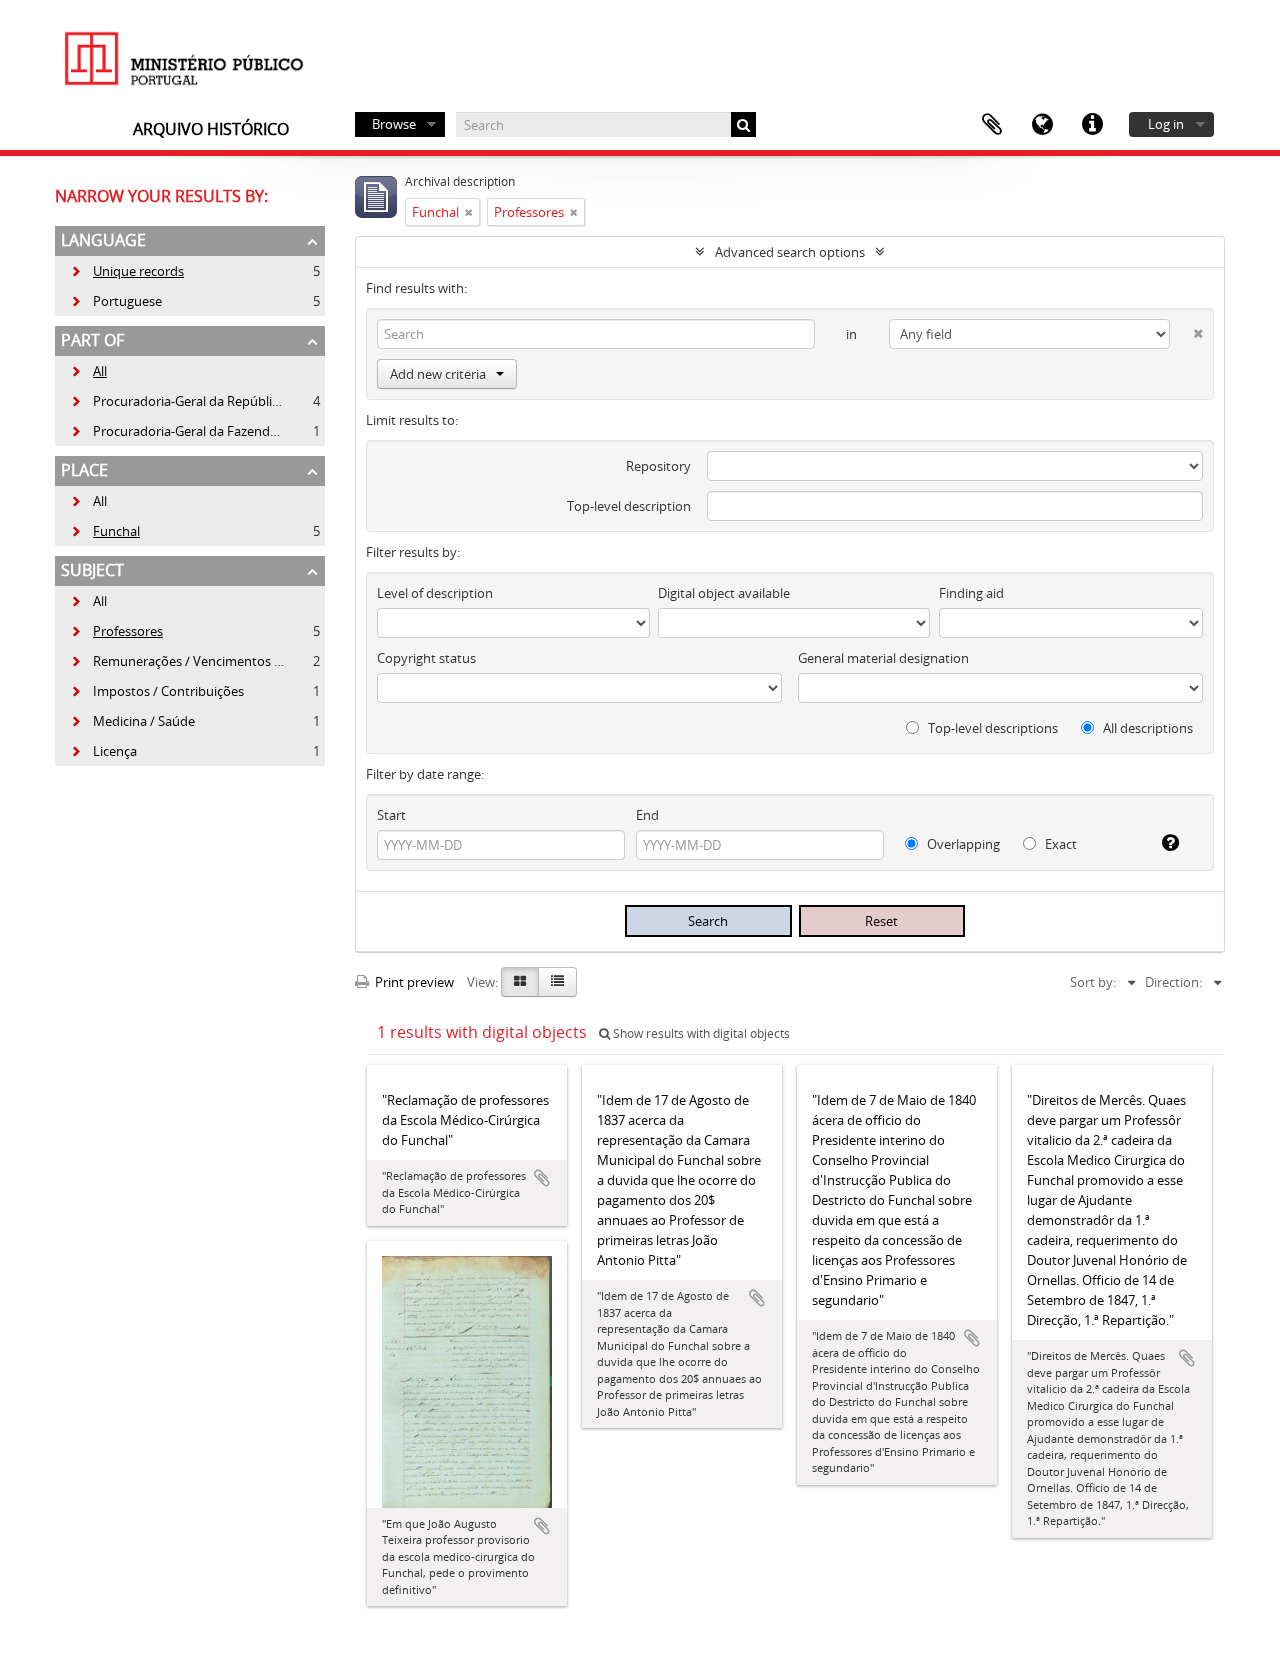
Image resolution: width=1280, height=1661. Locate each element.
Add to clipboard (542, 1178)
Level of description (435, 593)
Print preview (413, 982)
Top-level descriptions (991, 728)
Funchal (105, 531)
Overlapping (962, 844)
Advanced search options (790, 252)
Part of (92, 340)
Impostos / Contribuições (157, 691)
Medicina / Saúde (132, 721)
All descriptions (1146, 728)
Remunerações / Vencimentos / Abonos (199, 661)
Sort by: (1093, 982)
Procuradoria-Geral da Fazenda (173, 431)
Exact (1059, 844)
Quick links (1092, 125)
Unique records (127, 271)
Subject (92, 570)
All (100, 371)
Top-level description (629, 506)
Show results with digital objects (700, 1033)
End (647, 815)
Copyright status (426, 658)
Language (1042, 125)
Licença (103, 751)
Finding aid (971, 593)
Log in (1166, 124)
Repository (658, 466)
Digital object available (724, 593)
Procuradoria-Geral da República (177, 401)
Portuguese (116, 301)
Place (84, 470)
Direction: (1173, 982)
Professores (116, 631)
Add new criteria (438, 374)
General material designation (883, 658)
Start (391, 815)
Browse (394, 124)
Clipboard (992, 125)
